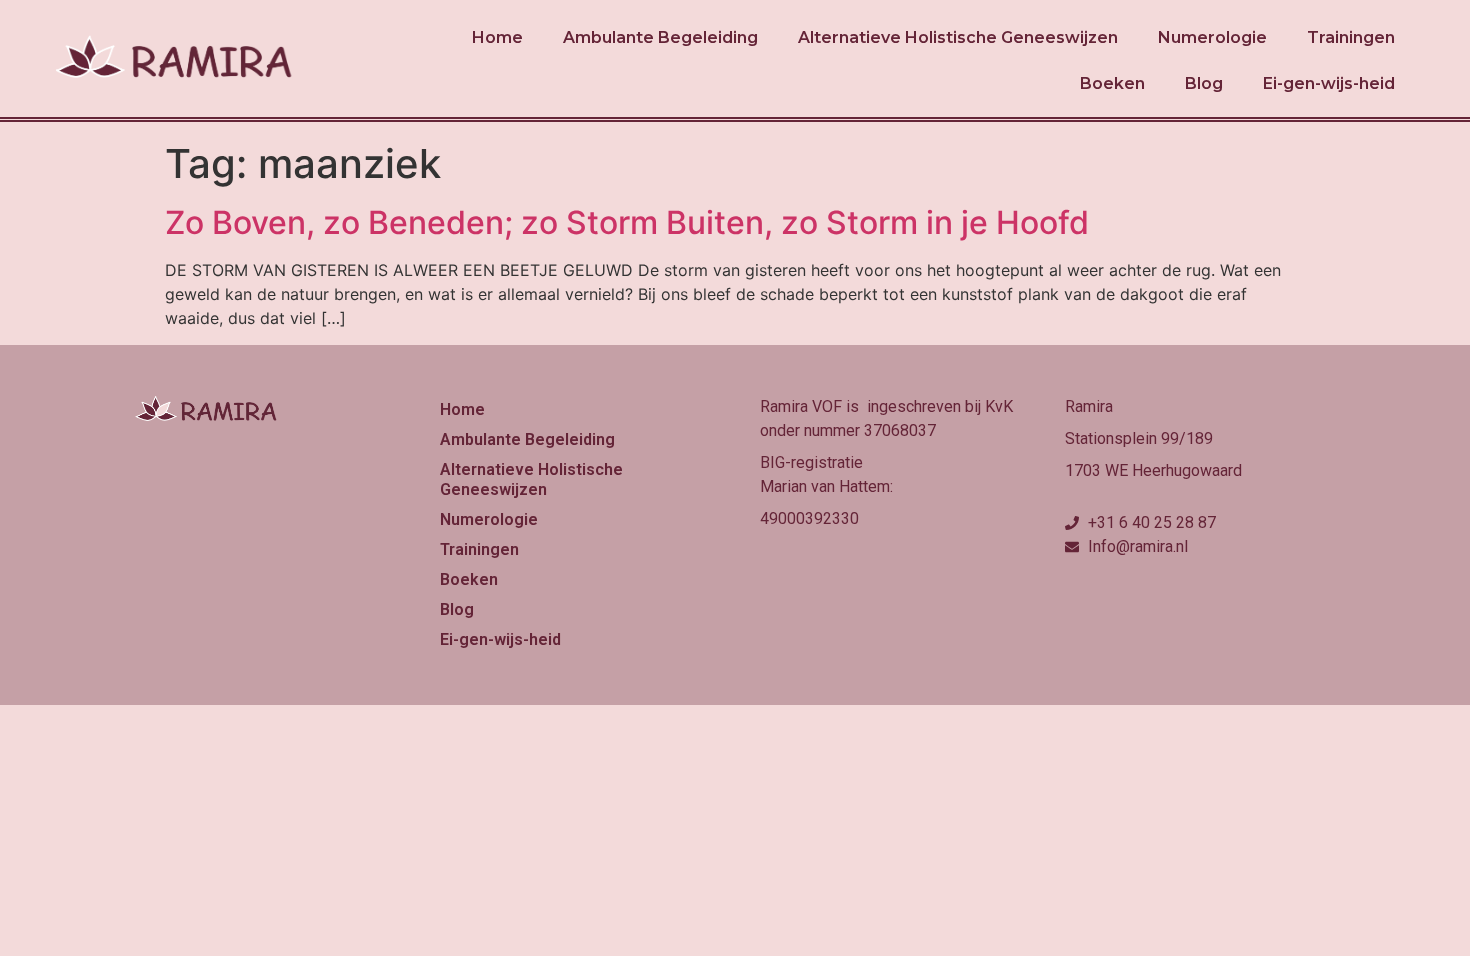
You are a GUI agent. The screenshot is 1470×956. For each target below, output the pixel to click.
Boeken (1112, 83)
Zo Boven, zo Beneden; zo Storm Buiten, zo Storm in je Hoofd (627, 222)
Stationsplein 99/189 (1139, 438)
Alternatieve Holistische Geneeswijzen (958, 37)
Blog (1204, 83)
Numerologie (1212, 37)
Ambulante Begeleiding (660, 37)
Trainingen (1351, 37)
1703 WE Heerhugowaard (1153, 470)
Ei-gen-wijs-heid (1329, 83)
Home (497, 37)
